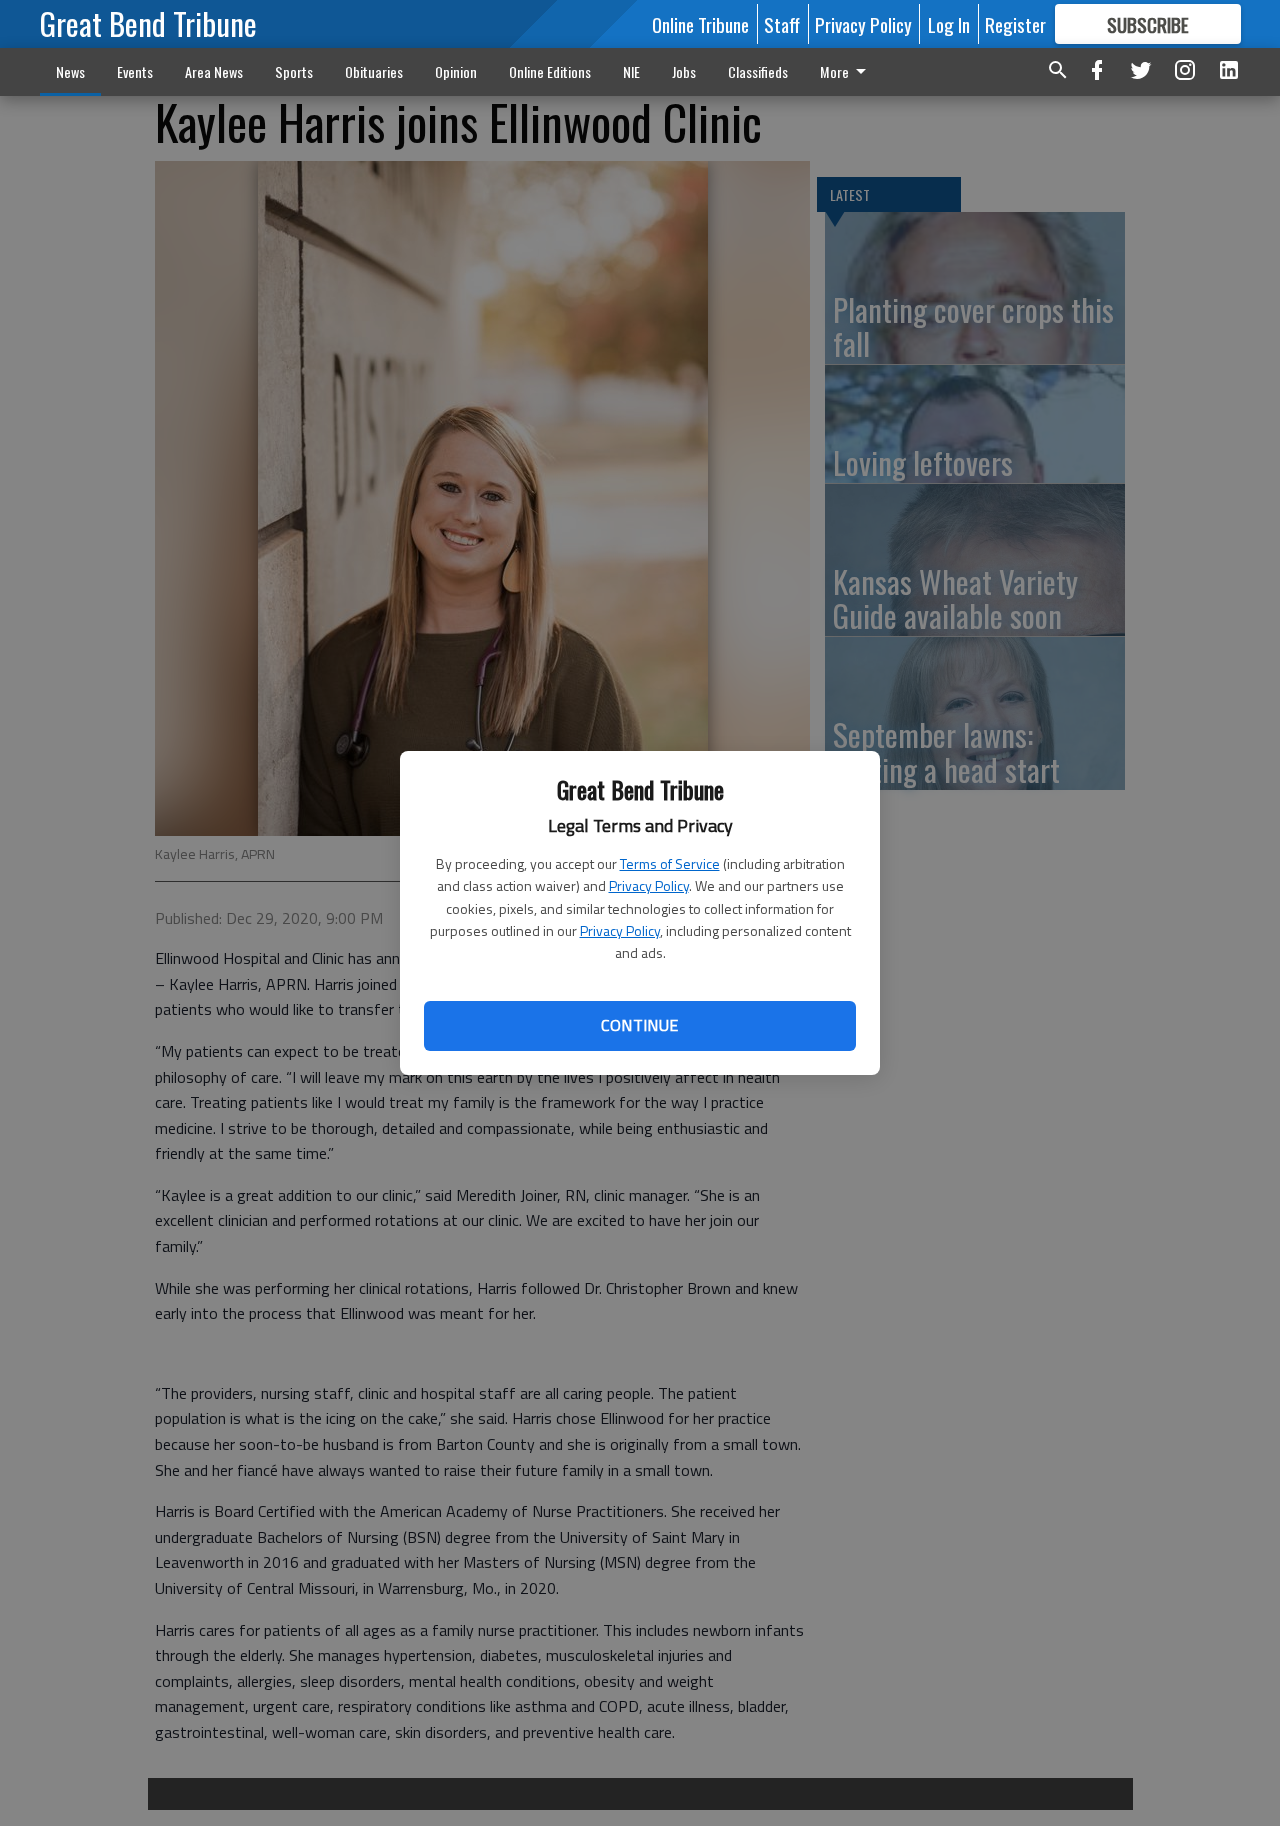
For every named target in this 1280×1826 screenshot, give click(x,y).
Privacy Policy (649, 885)
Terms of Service (670, 863)
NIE (631, 71)
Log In (949, 24)
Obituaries (374, 71)
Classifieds (758, 71)
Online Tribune (700, 24)
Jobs (684, 71)
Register (1015, 24)
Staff (782, 24)
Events (135, 71)
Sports (294, 71)
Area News (214, 71)
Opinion (456, 71)
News (70, 71)
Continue (639, 1025)
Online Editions (550, 71)
